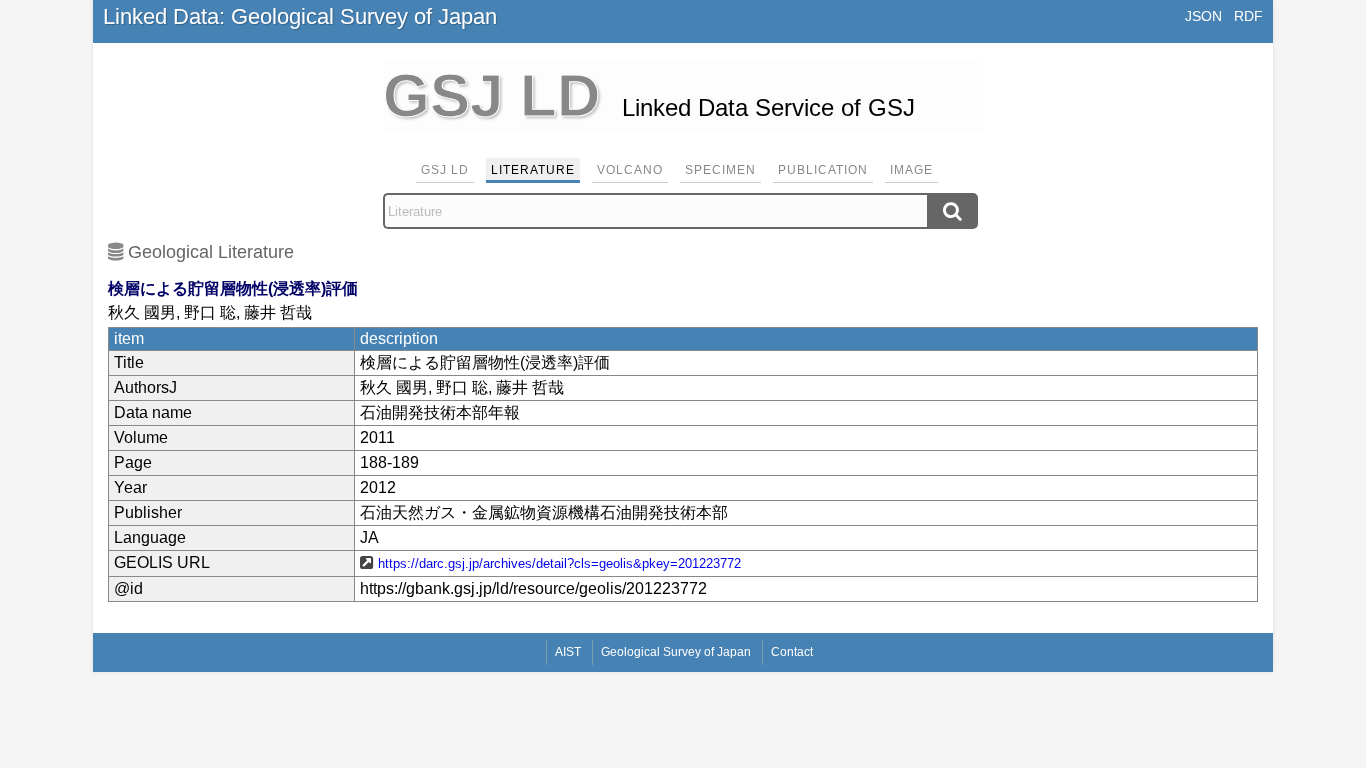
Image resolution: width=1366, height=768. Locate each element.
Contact (792, 652)
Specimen (720, 170)
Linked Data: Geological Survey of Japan (300, 16)
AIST (568, 652)
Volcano (630, 170)
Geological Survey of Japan (676, 652)
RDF (1248, 16)
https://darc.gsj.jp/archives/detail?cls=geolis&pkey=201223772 (559, 563)
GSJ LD (445, 170)
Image (911, 170)
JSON (1203, 16)
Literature (533, 170)
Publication (823, 170)
